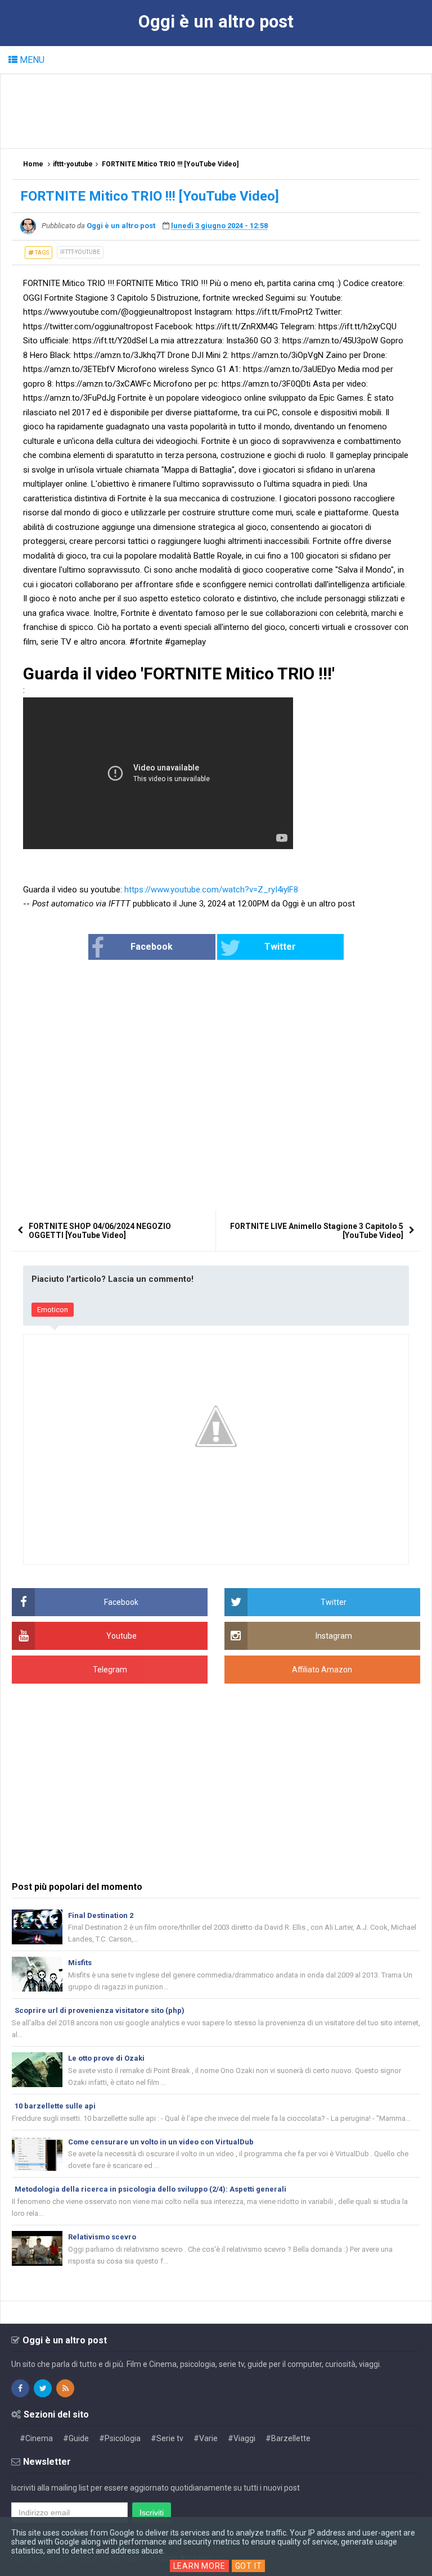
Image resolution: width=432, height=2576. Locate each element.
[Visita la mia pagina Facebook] (20, 2388)
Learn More (199, 2566)
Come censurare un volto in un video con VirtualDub (161, 2142)
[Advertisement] (217, 111)
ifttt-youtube (80, 252)
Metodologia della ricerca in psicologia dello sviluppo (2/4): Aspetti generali (150, 2189)
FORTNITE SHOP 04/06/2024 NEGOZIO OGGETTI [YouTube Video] (100, 1231)
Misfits (80, 1963)
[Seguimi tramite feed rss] (65, 2388)
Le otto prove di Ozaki (106, 2058)
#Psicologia (120, 2438)
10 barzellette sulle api (55, 2106)
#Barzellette (288, 2438)
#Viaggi (242, 2438)
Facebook (152, 947)
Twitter (280, 947)
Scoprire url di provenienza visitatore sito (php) (100, 2010)
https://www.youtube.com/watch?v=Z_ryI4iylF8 (211, 890)
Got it (249, 2566)
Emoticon (53, 1310)
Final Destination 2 (101, 1915)
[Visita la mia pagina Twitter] (43, 2388)
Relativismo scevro (102, 2237)
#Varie (206, 2438)
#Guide (76, 2438)
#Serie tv (167, 2438)
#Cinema (36, 2438)
